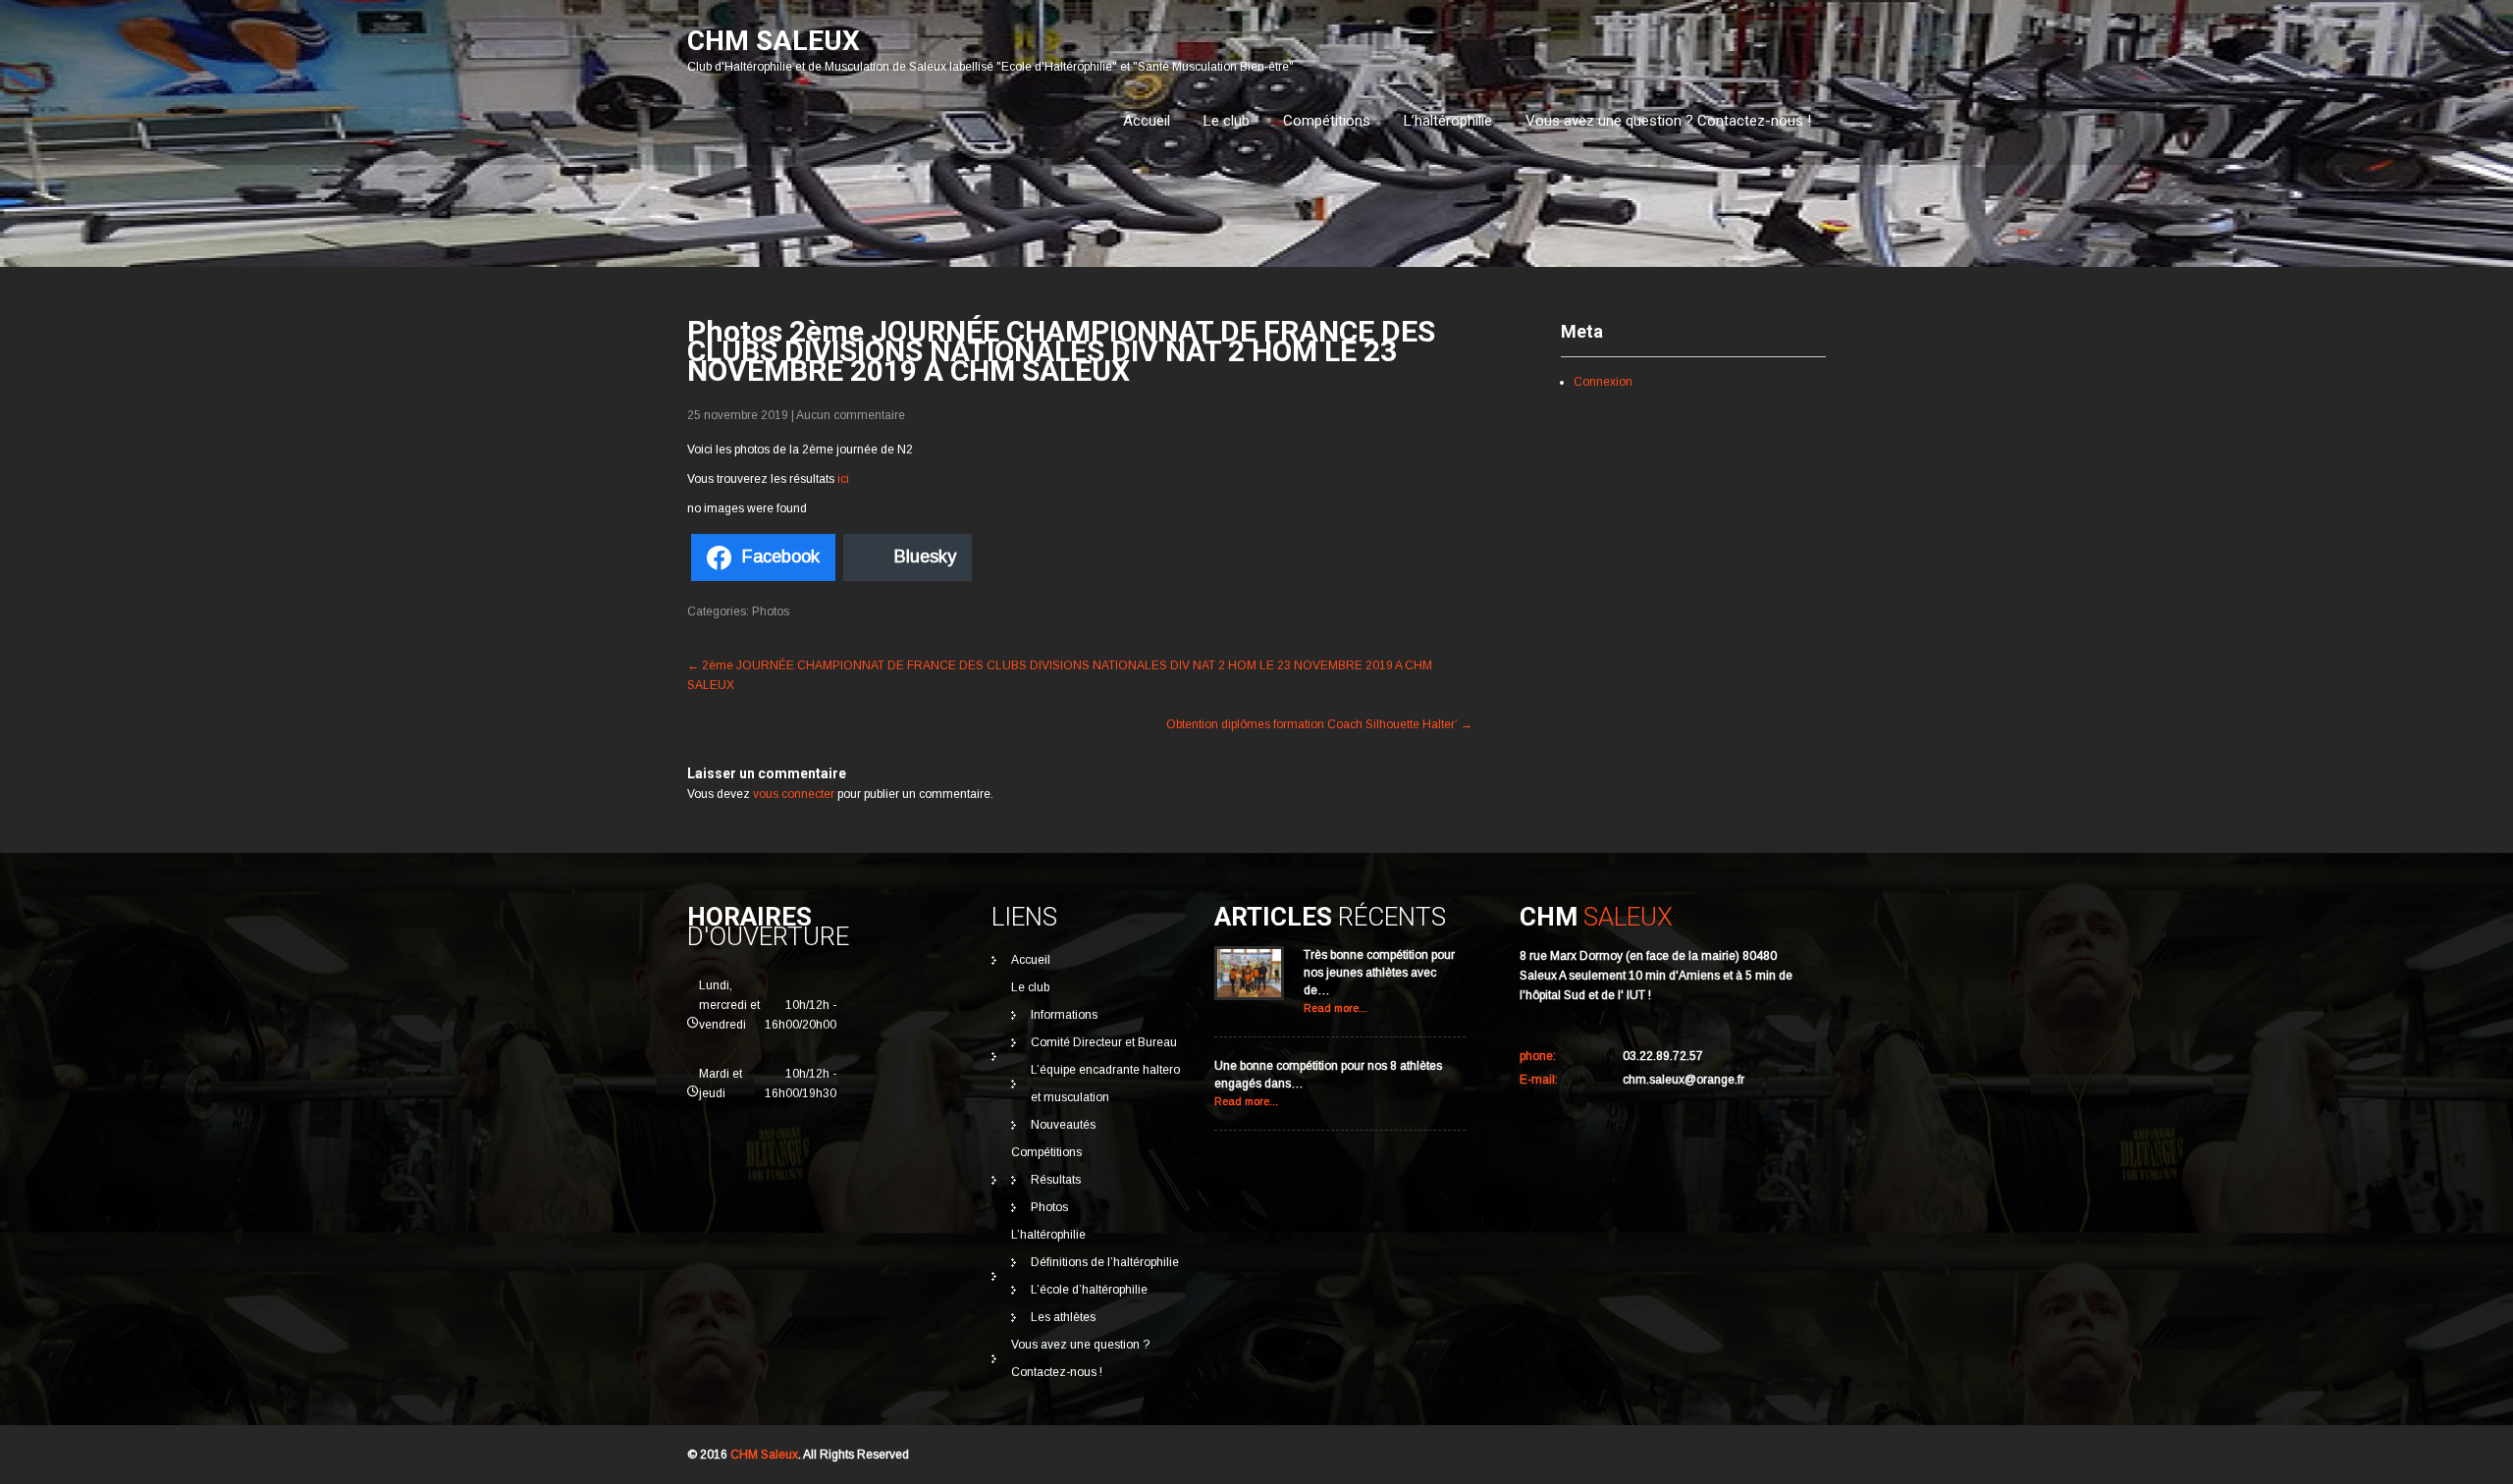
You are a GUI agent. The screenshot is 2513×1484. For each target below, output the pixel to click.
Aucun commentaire (851, 415)
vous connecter (794, 794)
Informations (1064, 1015)
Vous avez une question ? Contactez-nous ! (1668, 121)
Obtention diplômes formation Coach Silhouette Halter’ (1319, 724)
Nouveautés (1063, 1125)
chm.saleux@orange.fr (1684, 1080)
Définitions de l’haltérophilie (1105, 1262)
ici (843, 479)
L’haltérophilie (1448, 121)
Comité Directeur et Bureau (1104, 1042)
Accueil (1147, 121)
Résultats (1056, 1180)
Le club (1227, 121)
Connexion (1603, 382)
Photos (771, 611)
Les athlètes (1063, 1317)
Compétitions (1327, 121)
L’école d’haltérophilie (1089, 1290)
